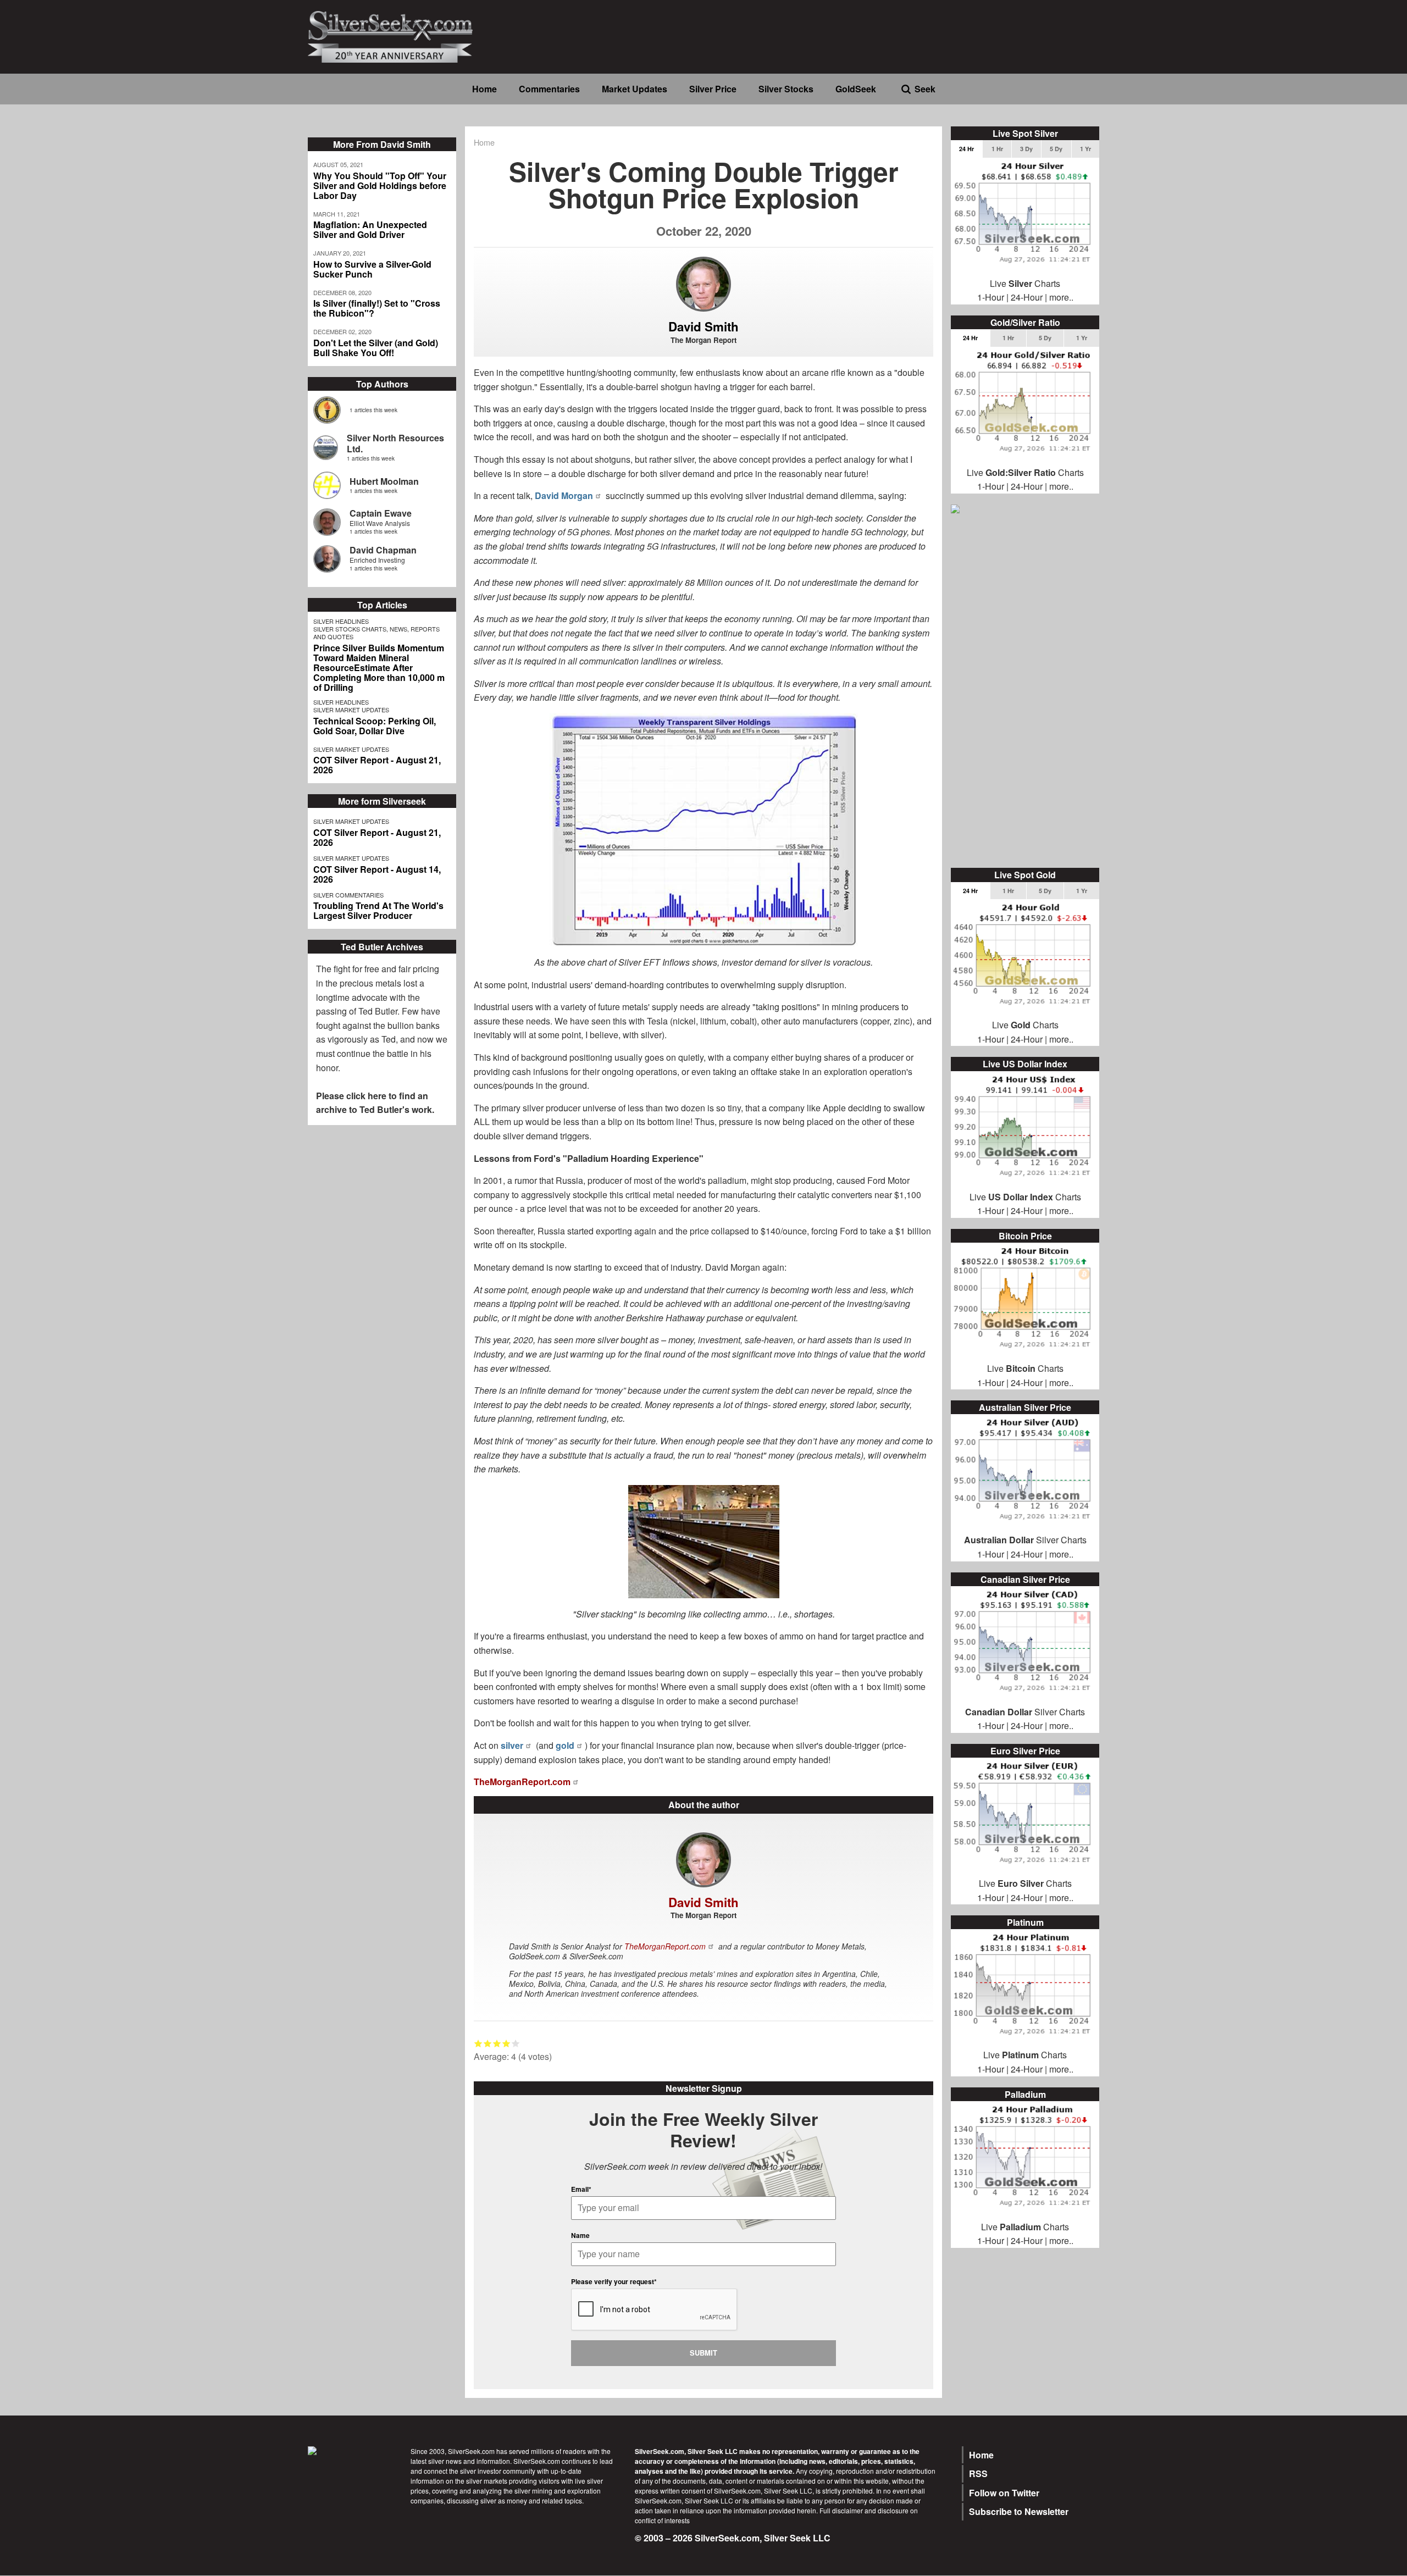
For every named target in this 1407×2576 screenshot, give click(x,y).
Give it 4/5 (506, 2043)
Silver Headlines (341, 621)
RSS (978, 2473)
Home (484, 89)
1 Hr (997, 149)
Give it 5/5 (516, 2043)
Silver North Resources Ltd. (395, 443)
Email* (581, 2189)
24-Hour (1027, 297)
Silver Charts (1025, 1540)
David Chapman (383, 550)
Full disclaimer (841, 2510)
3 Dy (1026, 149)
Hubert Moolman (384, 481)
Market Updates (635, 89)
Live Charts (1025, 283)
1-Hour (991, 297)
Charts (1035, 1883)
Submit (703, 2353)
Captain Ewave (381, 513)
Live (987, 1883)
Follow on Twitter (1004, 2493)
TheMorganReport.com (522, 1782)
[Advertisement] (1025, 692)
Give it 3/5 (497, 2043)
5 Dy (1056, 149)
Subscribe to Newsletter (1019, 2511)
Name (580, 2235)
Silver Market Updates (351, 710)
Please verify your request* (614, 2281)
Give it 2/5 (488, 2043)
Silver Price (713, 89)
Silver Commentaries (348, 895)
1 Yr (1085, 149)
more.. (1061, 297)
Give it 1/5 (478, 2043)
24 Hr (966, 149)
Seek (925, 89)
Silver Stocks (786, 89)
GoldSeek (856, 89)
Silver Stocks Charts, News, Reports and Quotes (376, 633)
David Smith (703, 326)
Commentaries (549, 89)
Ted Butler (378, 1011)
